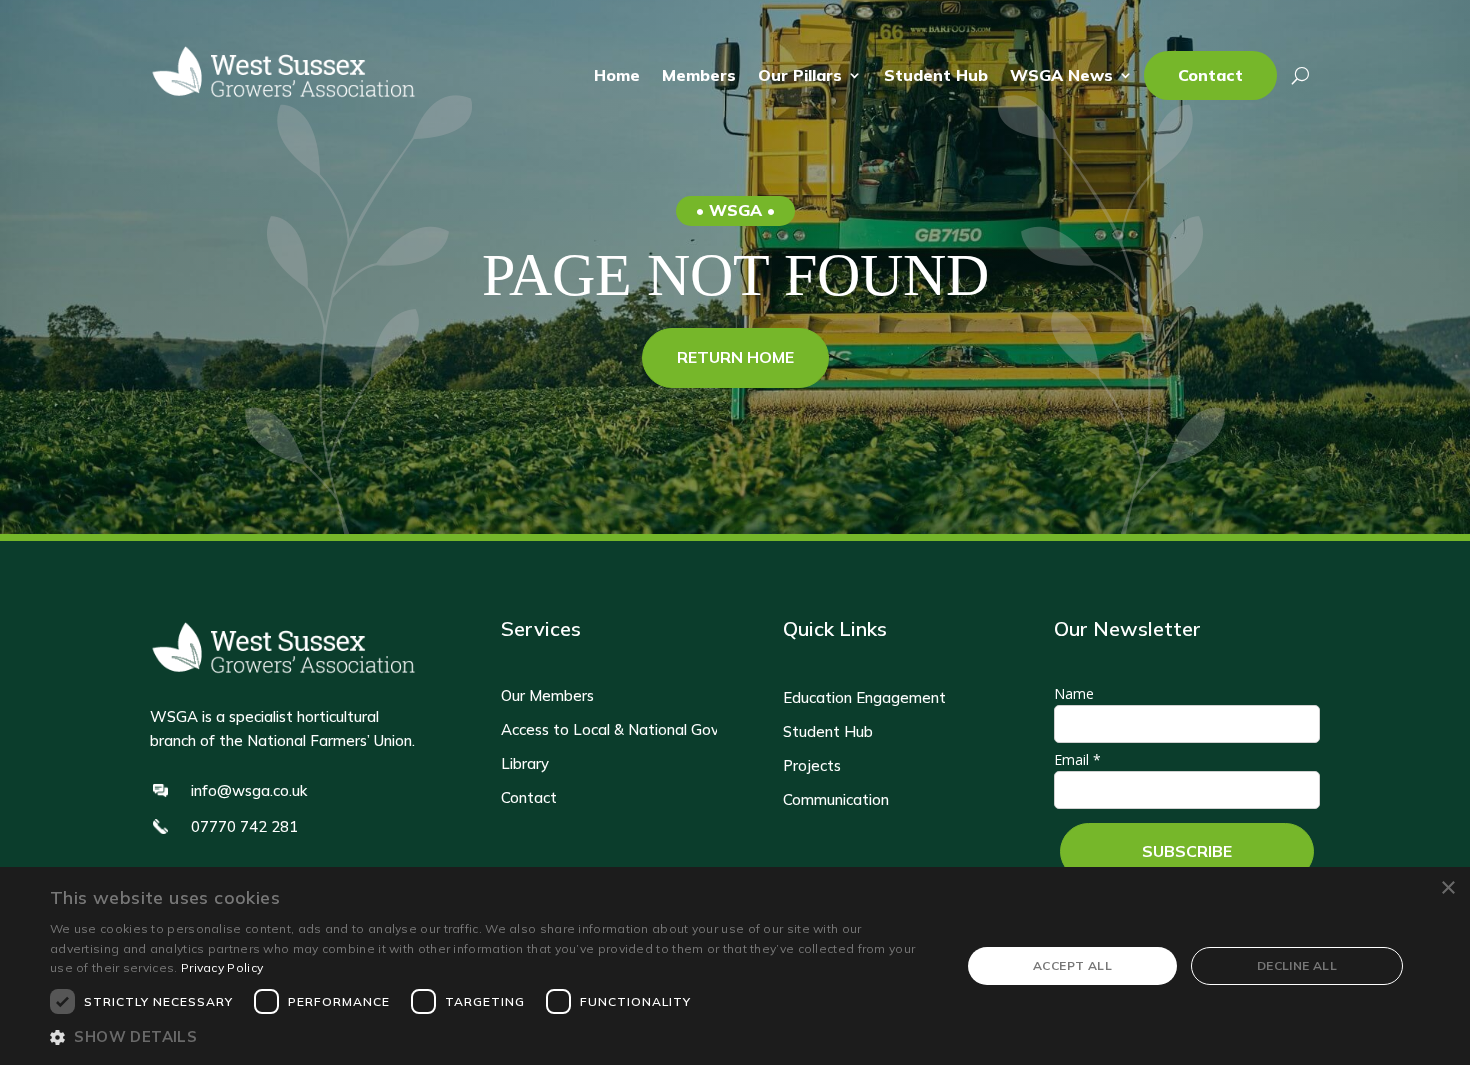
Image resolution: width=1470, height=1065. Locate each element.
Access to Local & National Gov (610, 730)
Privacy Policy (222, 967)
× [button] (1447, 888)
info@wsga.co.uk (249, 790)
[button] (492, 1037)
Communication (836, 800)
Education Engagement (864, 698)
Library (525, 764)
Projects (812, 766)
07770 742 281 (244, 826)
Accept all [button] (1072, 965)
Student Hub (936, 75)
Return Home (735, 357)
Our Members (547, 696)
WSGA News (1061, 75)
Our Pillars (800, 75)
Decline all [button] (1297, 965)
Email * (1077, 759)
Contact (1210, 75)
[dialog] (735, 966)
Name (1074, 693)
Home (617, 75)
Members (699, 75)
